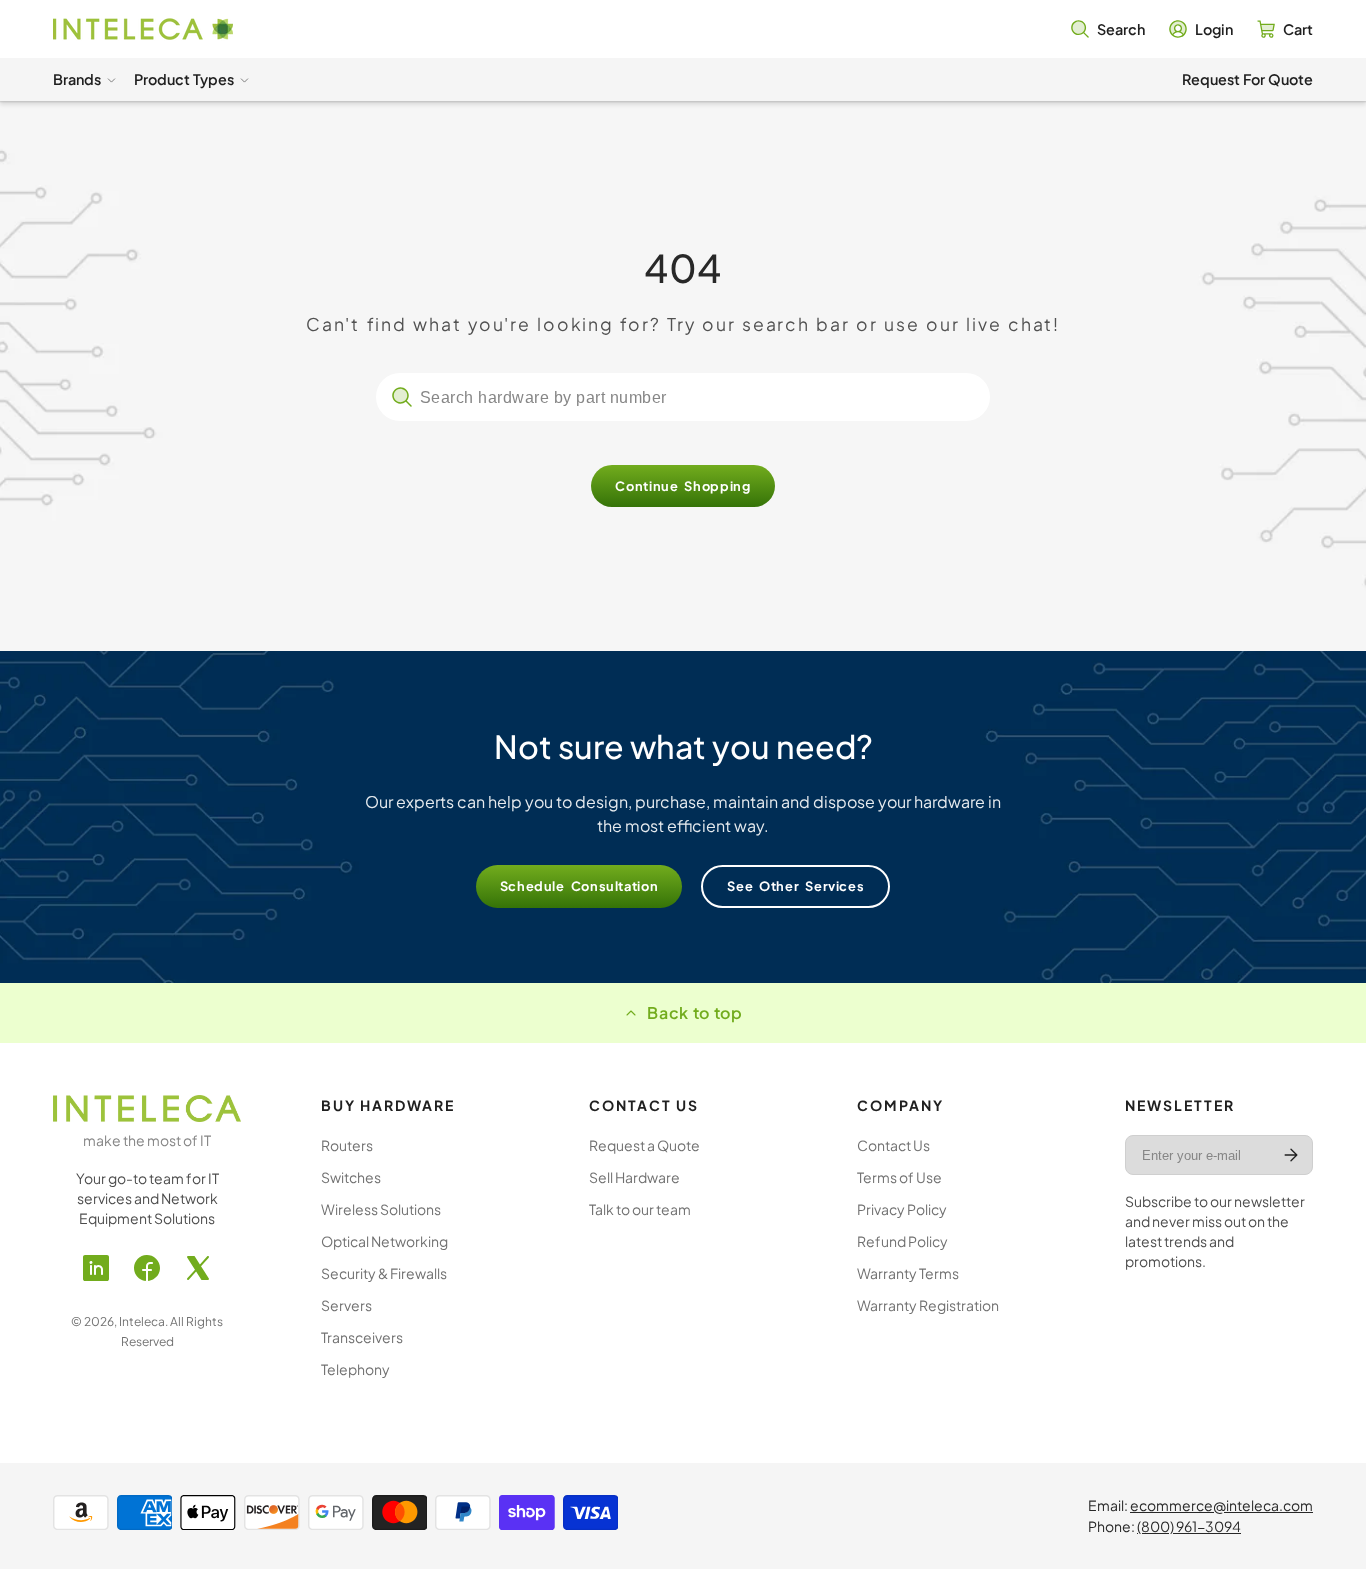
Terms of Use (899, 1177)
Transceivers (362, 1337)
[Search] (402, 397)
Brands (77, 79)
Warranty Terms (908, 1273)
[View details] (147, 1108)
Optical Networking (384, 1241)
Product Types (184, 79)
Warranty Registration (928, 1305)
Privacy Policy (902, 1209)
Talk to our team (640, 1209)
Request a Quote (644, 1145)
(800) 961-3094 (1189, 1526)
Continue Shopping (682, 486)
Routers (347, 1145)
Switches (351, 1177)
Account (1201, 29)
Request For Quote (1247, 79)
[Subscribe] (1291, 1155)
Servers (346, 1305)
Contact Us (893, 1145)
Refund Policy (902, 1241)
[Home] (143, 29)
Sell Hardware (634, 1177)
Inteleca (142, 1321)
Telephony (355, 1369)
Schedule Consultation (579, 886)
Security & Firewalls (384, 1273)
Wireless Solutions (381, 1209)
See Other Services (795, 886)
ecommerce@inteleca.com (1221, 1505)
